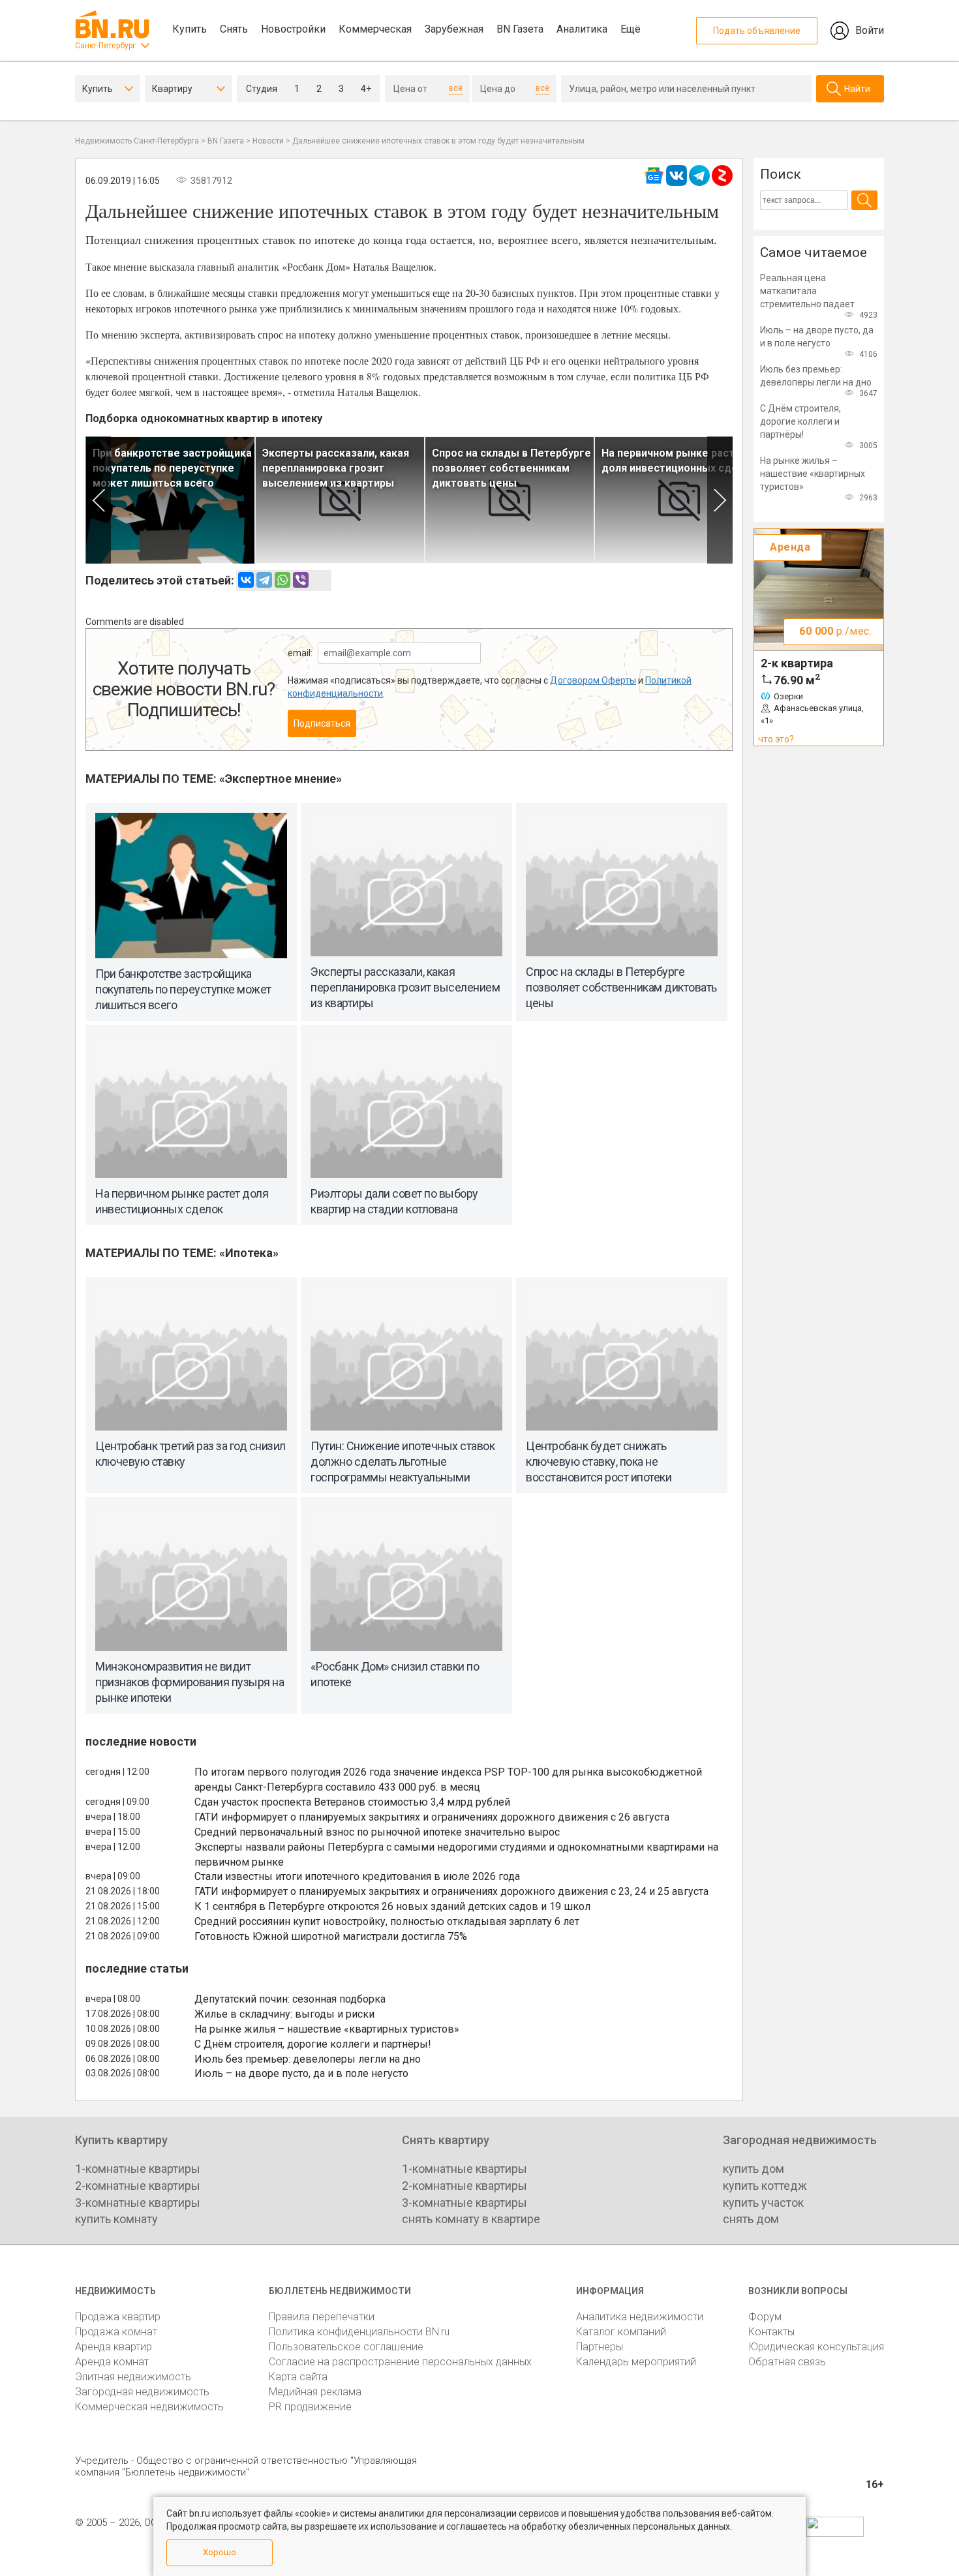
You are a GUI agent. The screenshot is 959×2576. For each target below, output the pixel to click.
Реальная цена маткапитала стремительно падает (807, 291)
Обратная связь (787, 2362)
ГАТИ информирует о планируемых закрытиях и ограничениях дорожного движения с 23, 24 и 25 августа (451, 1891)
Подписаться (322, 723)
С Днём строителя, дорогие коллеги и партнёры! (313, 2044)
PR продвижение (310, 2407)
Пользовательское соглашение (346, 2347)
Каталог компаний (621, 2332)
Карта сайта (298, 2377)
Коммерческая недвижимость (149, 2407)
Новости (268, 141)
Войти (870, 30)
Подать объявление (757, 31)
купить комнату (116, 2219)
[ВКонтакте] (246, 580)
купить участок (763, 2203)
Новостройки (293, 29)
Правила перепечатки (322, 2317)
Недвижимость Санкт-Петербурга (137, 141)
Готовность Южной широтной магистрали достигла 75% (331, 1936)
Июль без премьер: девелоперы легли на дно (308, 2059)
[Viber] (301, 580)
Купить (190, 29)
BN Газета (520, 29)
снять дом (751, 2219)
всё (456, 88)
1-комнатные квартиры (138, 2169)
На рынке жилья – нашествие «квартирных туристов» (327, 2029)
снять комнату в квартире (471, 2219)
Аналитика (582, 29)
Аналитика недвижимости (640, 2317)
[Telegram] (264, 580)
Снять (234, 29)
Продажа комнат (116, 2332)
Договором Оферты (593, 680)
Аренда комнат (112, 2362)
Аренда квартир (114, 2347)
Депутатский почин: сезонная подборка (290, 1999)
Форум (765, 2317)
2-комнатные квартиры (138, 2186)
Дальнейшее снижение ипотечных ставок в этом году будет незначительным (438, 141)
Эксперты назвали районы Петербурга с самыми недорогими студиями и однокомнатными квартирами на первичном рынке (456, 1855)
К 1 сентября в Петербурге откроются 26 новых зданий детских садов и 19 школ (392, 1906)
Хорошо (220, 2552)
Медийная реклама (315, 2392)
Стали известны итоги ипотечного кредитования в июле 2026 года (357, 1876)
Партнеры (600, 2347)
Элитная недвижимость (133, 2377)
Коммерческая (375, 29)
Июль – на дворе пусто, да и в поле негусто (301, 2073)
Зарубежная (454, 29)
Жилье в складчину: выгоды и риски (284, 2014)
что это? (776, 739)
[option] (170, 500)
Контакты (771, 2332)
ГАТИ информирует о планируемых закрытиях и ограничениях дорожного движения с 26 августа (432, 1817)
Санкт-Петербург (105, 46)
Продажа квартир (118, 2317)
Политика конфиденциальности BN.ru (359, 2332)
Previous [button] (98, 500)
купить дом (753, 2169)
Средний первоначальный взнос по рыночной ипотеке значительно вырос (377, 1832)
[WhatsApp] (282, 580)
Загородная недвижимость (142, 2392)
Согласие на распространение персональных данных (400, 2362)
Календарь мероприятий (636, 2362)
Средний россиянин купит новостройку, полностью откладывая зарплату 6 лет (387, 1921)
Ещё (631, 29)
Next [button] (720, 500)
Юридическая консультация (816, 2347)
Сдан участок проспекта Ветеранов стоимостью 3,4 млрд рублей (352, 1802)
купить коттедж (765, 2186)
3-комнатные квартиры (138, 2203)
